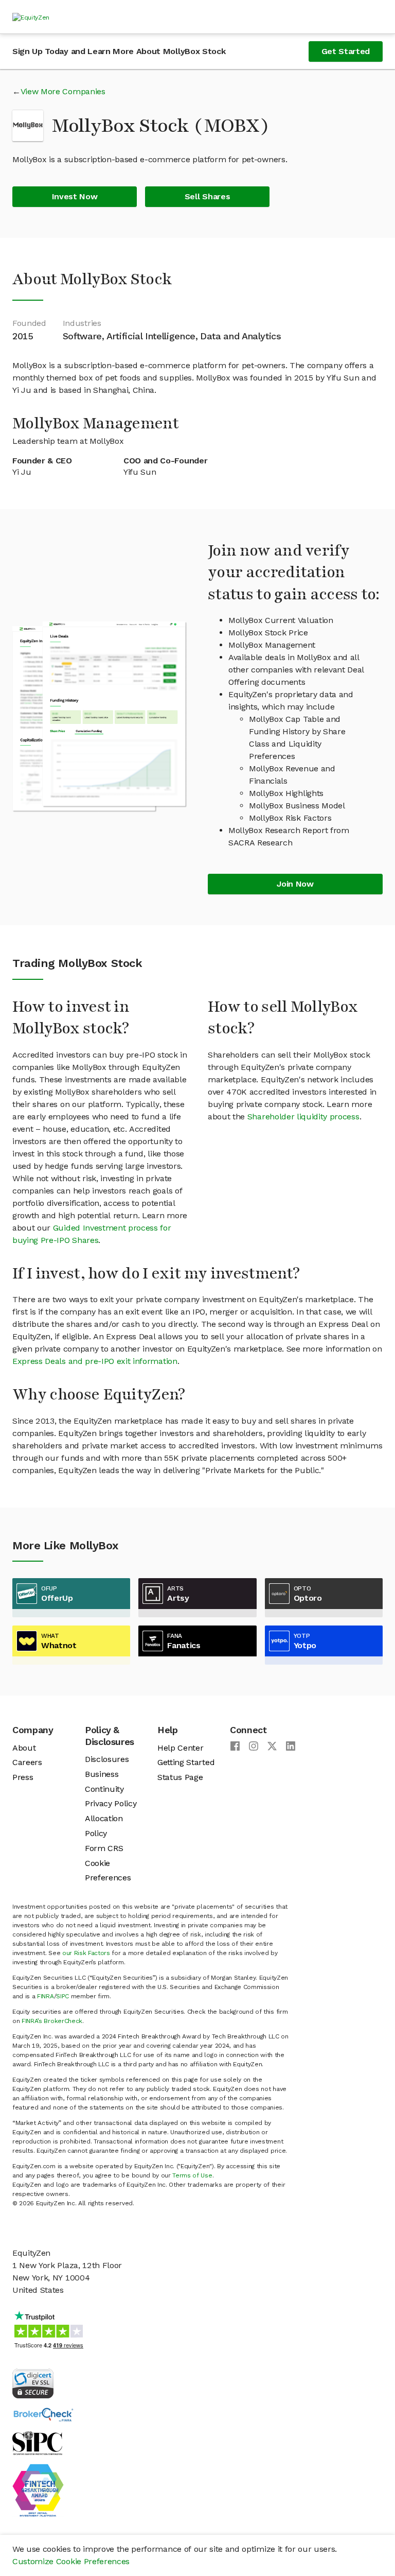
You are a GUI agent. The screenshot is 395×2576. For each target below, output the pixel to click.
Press (23, 1777)
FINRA (45, 1996)
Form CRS (104, 1848)
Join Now (295, 884)
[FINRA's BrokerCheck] (43, 2414)
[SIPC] (37, 2442)
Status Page (180, 1777)
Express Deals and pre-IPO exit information (95, 1361)
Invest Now (75, 196)
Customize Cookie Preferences (71, 2561)
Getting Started (186, 1762)
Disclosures (107, 1759)
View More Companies (63, 91)
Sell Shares (207, 196)
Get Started (346, 51)
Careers (27, 1762)
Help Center (180, 1748)
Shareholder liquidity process (303, 1117)
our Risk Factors (86, 1953)
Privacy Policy (111, 1803)
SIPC (62, 1996)
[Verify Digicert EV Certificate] (33, 2383)
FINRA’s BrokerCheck (52, 2021)
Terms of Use (192, 2175)
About (24, 1748)
